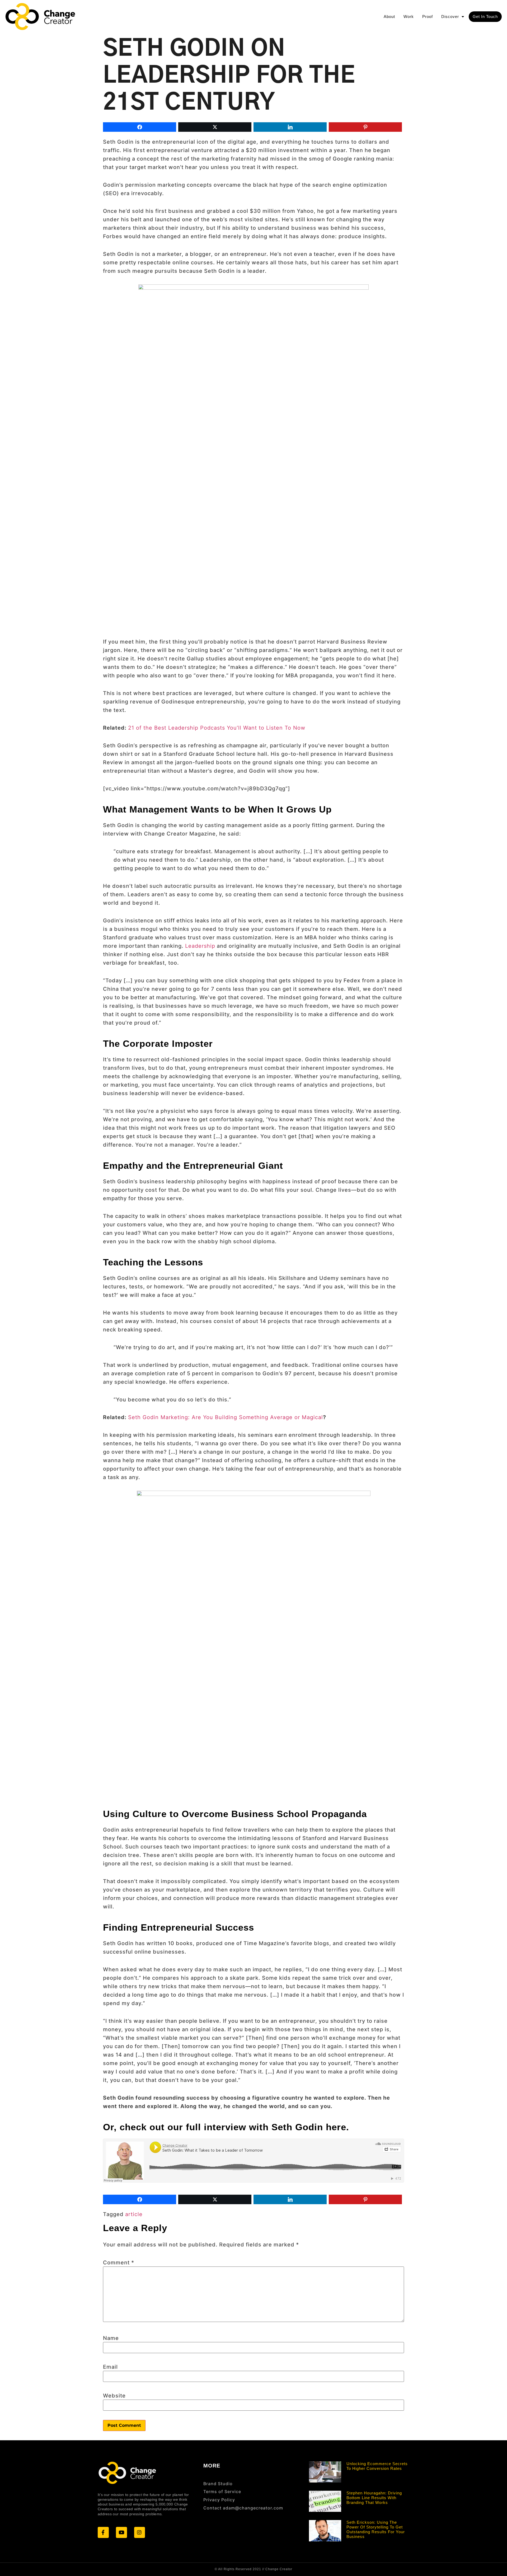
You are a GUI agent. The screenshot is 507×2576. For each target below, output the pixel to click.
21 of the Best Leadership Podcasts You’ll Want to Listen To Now (217, 728)
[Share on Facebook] (140, 127)
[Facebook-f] (103, 2532)
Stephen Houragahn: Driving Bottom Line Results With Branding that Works (374, 2498)
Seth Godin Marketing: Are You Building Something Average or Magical (226, 1417)
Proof (428, 17)
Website (114, 2396)
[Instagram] (140, 2532)
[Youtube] (121, 2532)
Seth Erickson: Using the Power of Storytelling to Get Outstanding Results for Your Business (376, 2529)
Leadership (200, 946)
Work (409, 17)
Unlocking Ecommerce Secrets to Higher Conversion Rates (377, 2466)
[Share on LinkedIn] (290, 127)
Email (110, 2367)
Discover (450, 17)
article (134, 2214)
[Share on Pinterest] (365, 127)
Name (111, 2338)
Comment (119, 2263)
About (389, 17)
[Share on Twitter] (215, 127)
